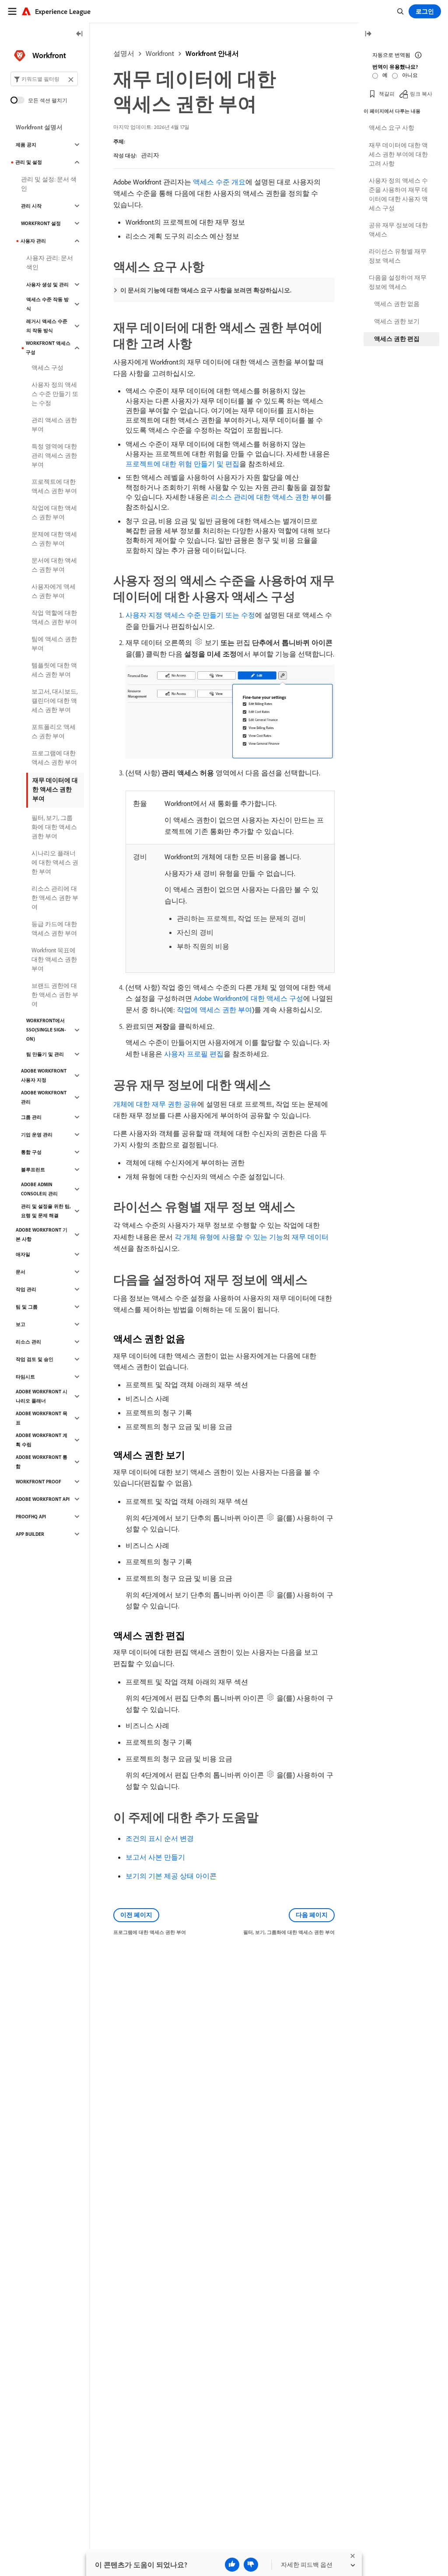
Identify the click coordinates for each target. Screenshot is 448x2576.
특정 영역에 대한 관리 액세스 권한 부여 (54, 455)
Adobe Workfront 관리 (44, 1097)
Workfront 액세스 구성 (48, 348)
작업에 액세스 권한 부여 (214, 1010)
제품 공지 (26, 145)
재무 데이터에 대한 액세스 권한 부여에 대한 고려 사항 (398, 154)
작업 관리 (26, 1289)
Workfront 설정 (41, 223)
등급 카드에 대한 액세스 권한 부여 (54, 929)
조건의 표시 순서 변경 (160, 1838)
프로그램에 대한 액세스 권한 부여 (54, 758)
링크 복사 (421, 94)
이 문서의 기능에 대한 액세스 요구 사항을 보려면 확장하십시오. (206, 290)
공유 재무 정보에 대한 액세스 (398, 230)
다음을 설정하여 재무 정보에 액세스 (398, 282)
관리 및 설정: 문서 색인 (49, 184)
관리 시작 (31, 206)
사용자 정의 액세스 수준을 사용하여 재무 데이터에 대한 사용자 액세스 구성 (398, 194)
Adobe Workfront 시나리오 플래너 (42, 1396)
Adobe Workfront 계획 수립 (42, 1440)
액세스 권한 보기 (397, 321)
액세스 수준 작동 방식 (47, 304)
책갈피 (387, 94)
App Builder (30, 1534)
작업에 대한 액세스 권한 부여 (54, 512)
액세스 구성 (47, 368)
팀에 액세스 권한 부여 (54, 644)
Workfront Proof (38, 1482)
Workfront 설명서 (39, 127)
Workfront (160, 53)
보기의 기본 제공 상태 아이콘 (171, 1876)
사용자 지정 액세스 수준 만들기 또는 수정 (190, 615)
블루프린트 (33, 1170)
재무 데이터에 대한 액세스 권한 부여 (55, 789)
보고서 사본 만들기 (155, 1857)
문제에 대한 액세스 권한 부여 (54, 539)
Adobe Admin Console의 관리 (39, 1189)
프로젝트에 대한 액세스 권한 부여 (54, 486)
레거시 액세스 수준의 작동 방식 (47, 326)
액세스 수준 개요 (219, 182)
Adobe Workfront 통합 (42, 1462)
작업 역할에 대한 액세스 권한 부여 (54, 617)
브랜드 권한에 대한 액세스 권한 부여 (55, 995)
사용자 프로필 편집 (194, 1054)
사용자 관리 (33, 241)
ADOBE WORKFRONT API (43, 1499)
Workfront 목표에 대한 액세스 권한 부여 (54, 959)
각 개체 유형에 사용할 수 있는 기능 (229, 1237)
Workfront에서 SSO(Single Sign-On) (46, 1030)
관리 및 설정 (29, 162)
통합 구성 (31, 1152)
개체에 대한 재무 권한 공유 (155, 1104)
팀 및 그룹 (27, 1307)
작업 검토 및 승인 (35, 1359)
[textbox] (44, 79)
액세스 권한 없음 (397, 304)
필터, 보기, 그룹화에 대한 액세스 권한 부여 (54, 827)
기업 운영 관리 (37, 1135)
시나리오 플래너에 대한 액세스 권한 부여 (55, 862)
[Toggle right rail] (368, 34)
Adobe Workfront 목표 (42, 1418)
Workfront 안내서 (212, 53)
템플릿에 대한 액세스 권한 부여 (54, 670)
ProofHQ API (31, 1517)
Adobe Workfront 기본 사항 (42, 1234)
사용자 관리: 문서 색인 (50, 262)
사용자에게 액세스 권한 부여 (54, 591)
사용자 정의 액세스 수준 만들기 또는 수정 (55, 394)
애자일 (23, 1254)
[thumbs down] (251, 2565)
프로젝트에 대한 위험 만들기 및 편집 (182, 464)
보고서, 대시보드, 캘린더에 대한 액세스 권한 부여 (54, 701)
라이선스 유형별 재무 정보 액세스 (398, 256)
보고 (21, 1324)
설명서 (124, 53)
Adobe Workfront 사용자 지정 (44, 1075)
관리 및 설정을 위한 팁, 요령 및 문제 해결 (46, 1211)
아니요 (410, 75)
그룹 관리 (31, 1117)
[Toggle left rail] (80, 34)
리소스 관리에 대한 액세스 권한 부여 (268, 497)
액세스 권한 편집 (397, 339)
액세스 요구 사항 (392, 128)
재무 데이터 (310, 1237)
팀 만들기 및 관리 (45, 1054)
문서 (21, 1272)
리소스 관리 (28, 1342)
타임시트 (25, 1377)
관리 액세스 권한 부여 (54, 425)
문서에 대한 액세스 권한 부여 (54, 565)
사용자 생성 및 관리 (47, 285)
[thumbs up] (232, 2565)
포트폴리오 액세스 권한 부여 (54, 731)
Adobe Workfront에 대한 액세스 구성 (248, 998)
